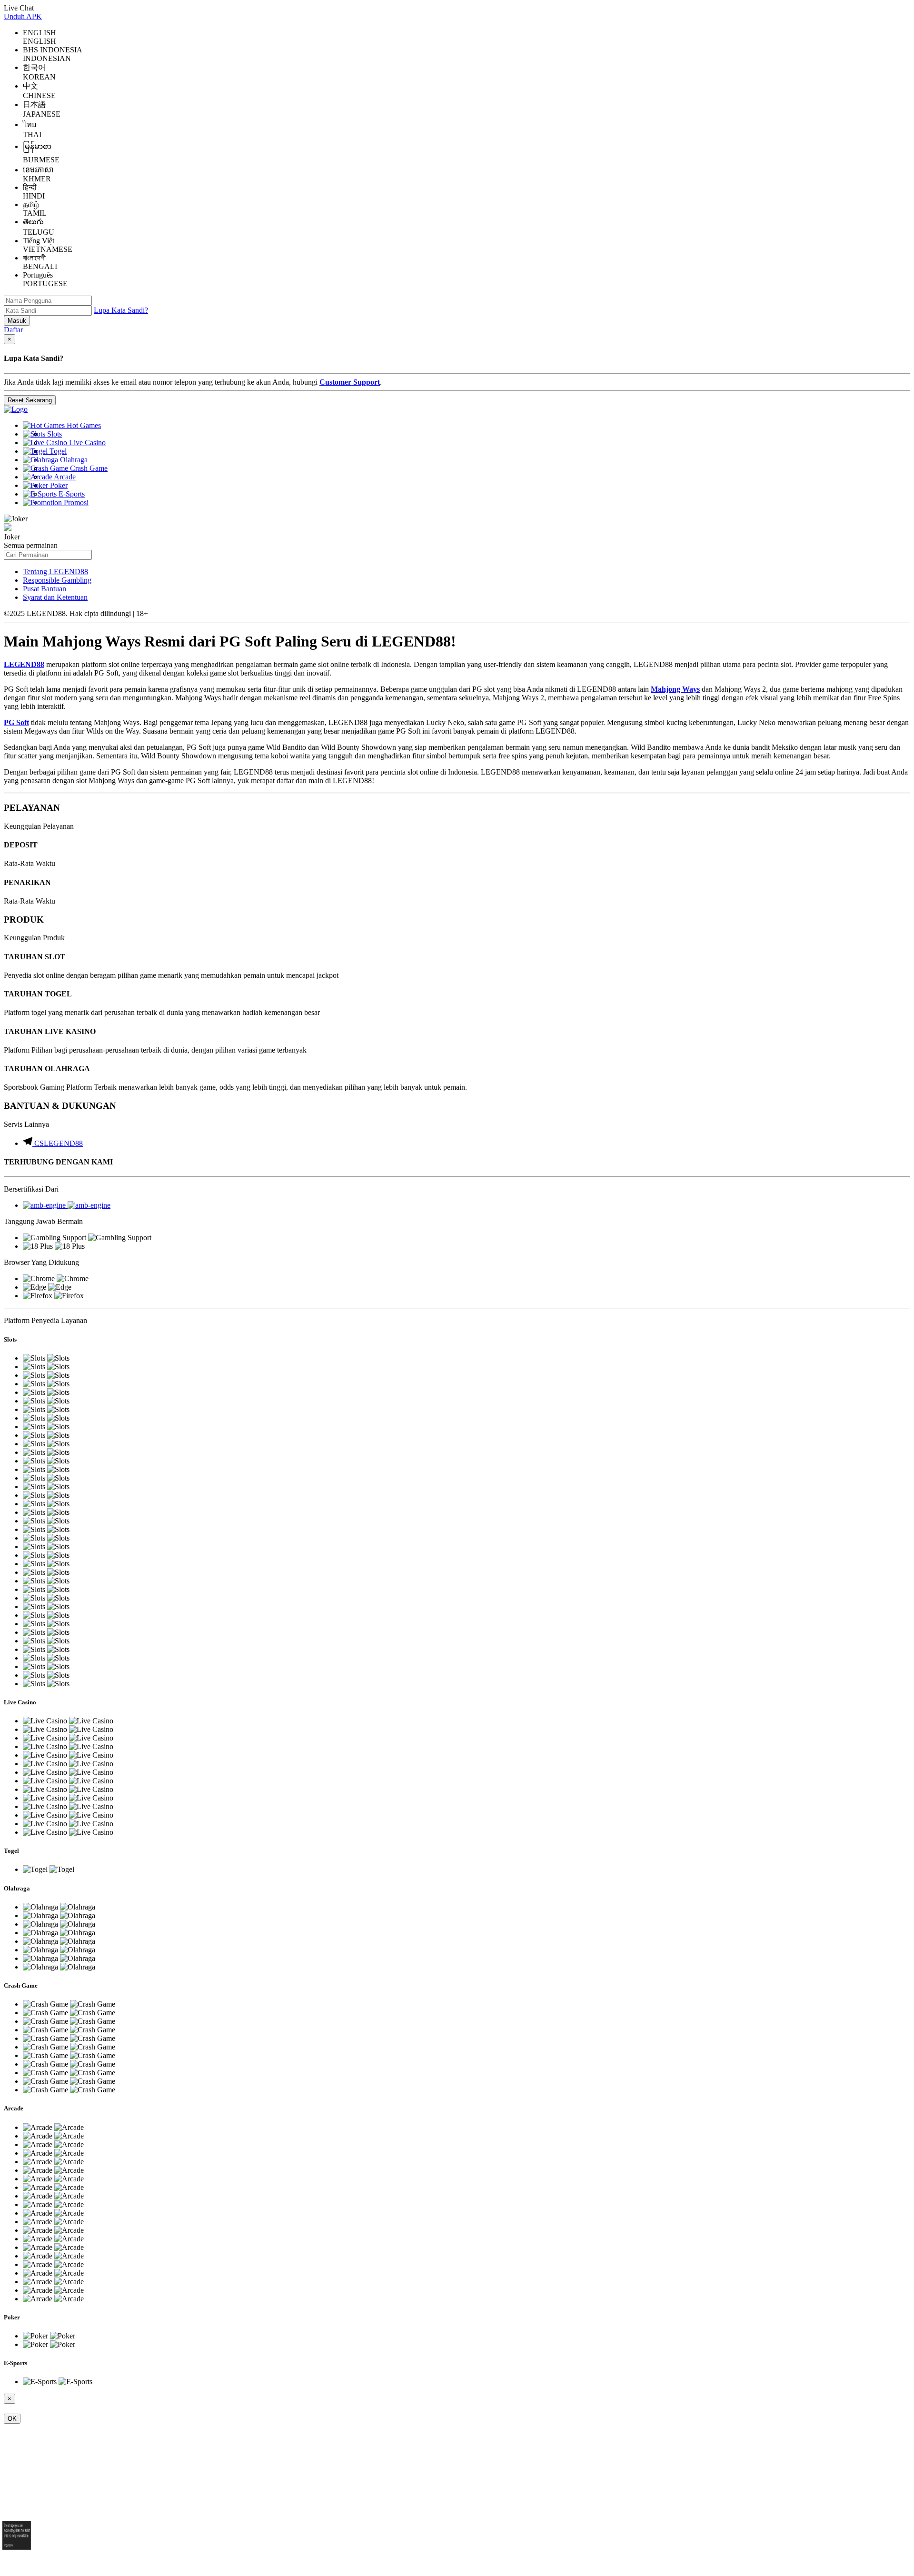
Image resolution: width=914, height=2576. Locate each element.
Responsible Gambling (57, 580)
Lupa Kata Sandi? (121, 310)
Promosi (75, 502)
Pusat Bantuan (45, 589)
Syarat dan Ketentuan (55, 597)
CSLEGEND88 (59, 1143)
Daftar (13, 330)
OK (12, 2419)
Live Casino (86, 443)
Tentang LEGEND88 (55, 572)
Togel (57, 451)
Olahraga (73, 460)
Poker (58, 485)
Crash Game (88, 468)
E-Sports (71, 494)
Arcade (64, 477)
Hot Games (83, 425)
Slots (54, 434)
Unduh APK (23, 16)
